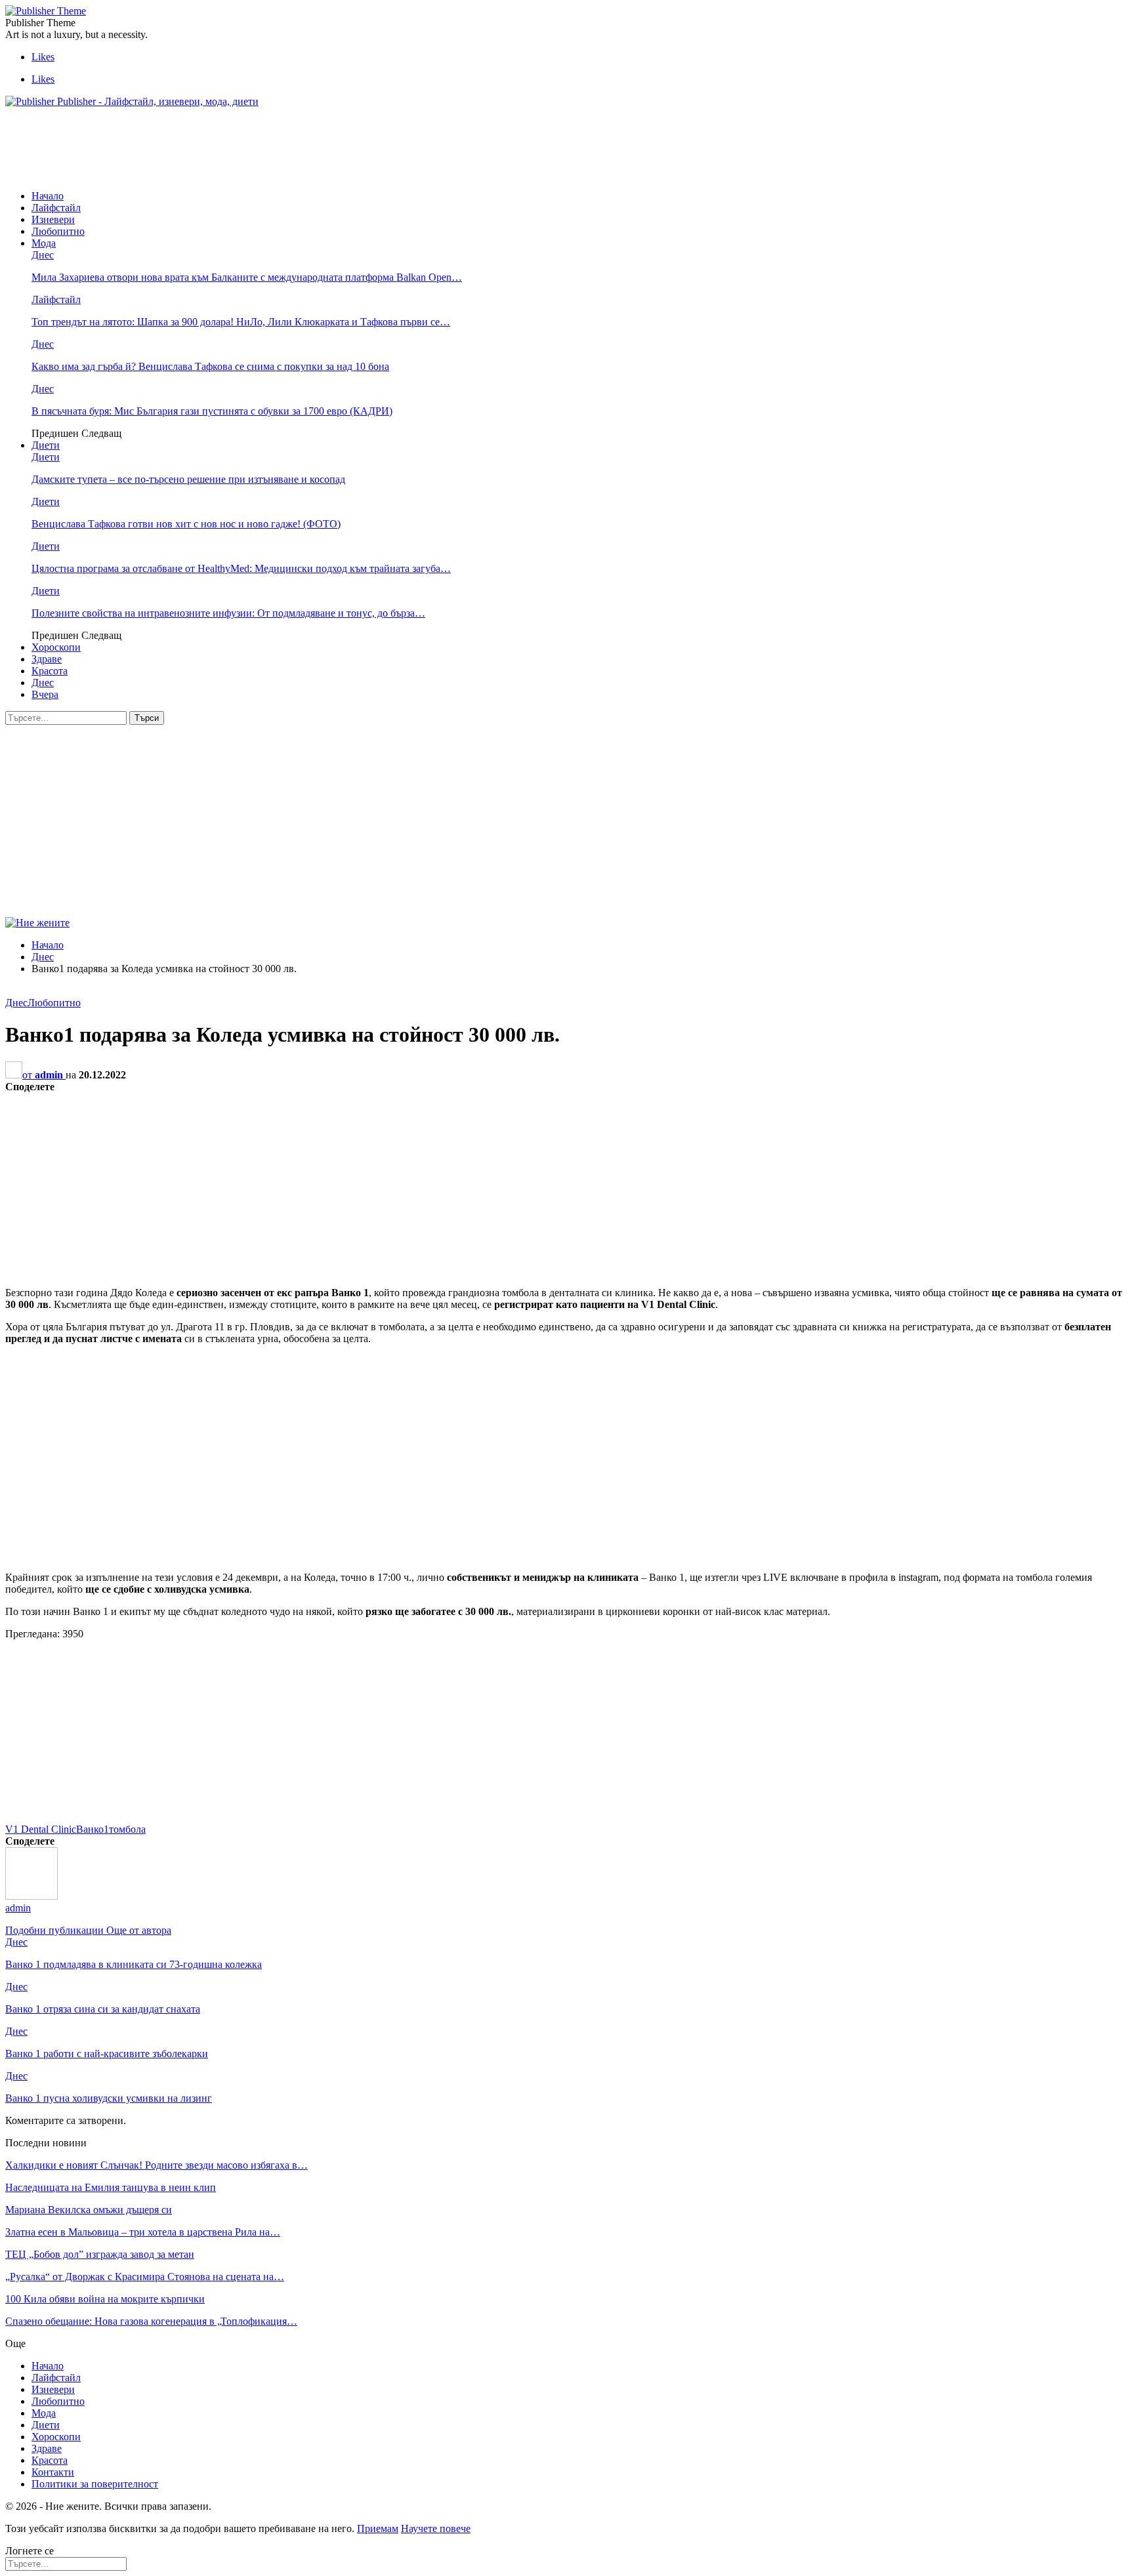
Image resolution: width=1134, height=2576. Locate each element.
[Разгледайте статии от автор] (31, 1896)
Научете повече (436, 2528)
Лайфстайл (56, 208)
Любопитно (58, 231)
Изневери (53, 219)
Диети (46, 445)
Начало (48, 196)
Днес (43, 255)
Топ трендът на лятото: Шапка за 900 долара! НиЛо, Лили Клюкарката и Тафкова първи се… (241, 322)
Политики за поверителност (95, 2484)
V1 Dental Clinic (41, 1829)
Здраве (47, 659)
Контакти (53, 2472)
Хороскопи (56, 647)
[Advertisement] (244, 148)
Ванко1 (93, 1829)
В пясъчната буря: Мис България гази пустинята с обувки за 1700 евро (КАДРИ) (212, 411)
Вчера (45, 694)
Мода (44, 243)
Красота (50, 671)
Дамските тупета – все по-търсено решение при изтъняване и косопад (188, 479)
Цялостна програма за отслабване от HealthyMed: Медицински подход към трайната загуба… (241, 568)
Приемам (378, 2528)
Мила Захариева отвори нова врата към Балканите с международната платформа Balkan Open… (247, 277)
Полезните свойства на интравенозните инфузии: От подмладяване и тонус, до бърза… (228, 613)
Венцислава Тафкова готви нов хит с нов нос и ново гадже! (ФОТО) (186, 524)
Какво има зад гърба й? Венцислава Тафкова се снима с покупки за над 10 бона (210, 366)
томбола (127, 1829)
